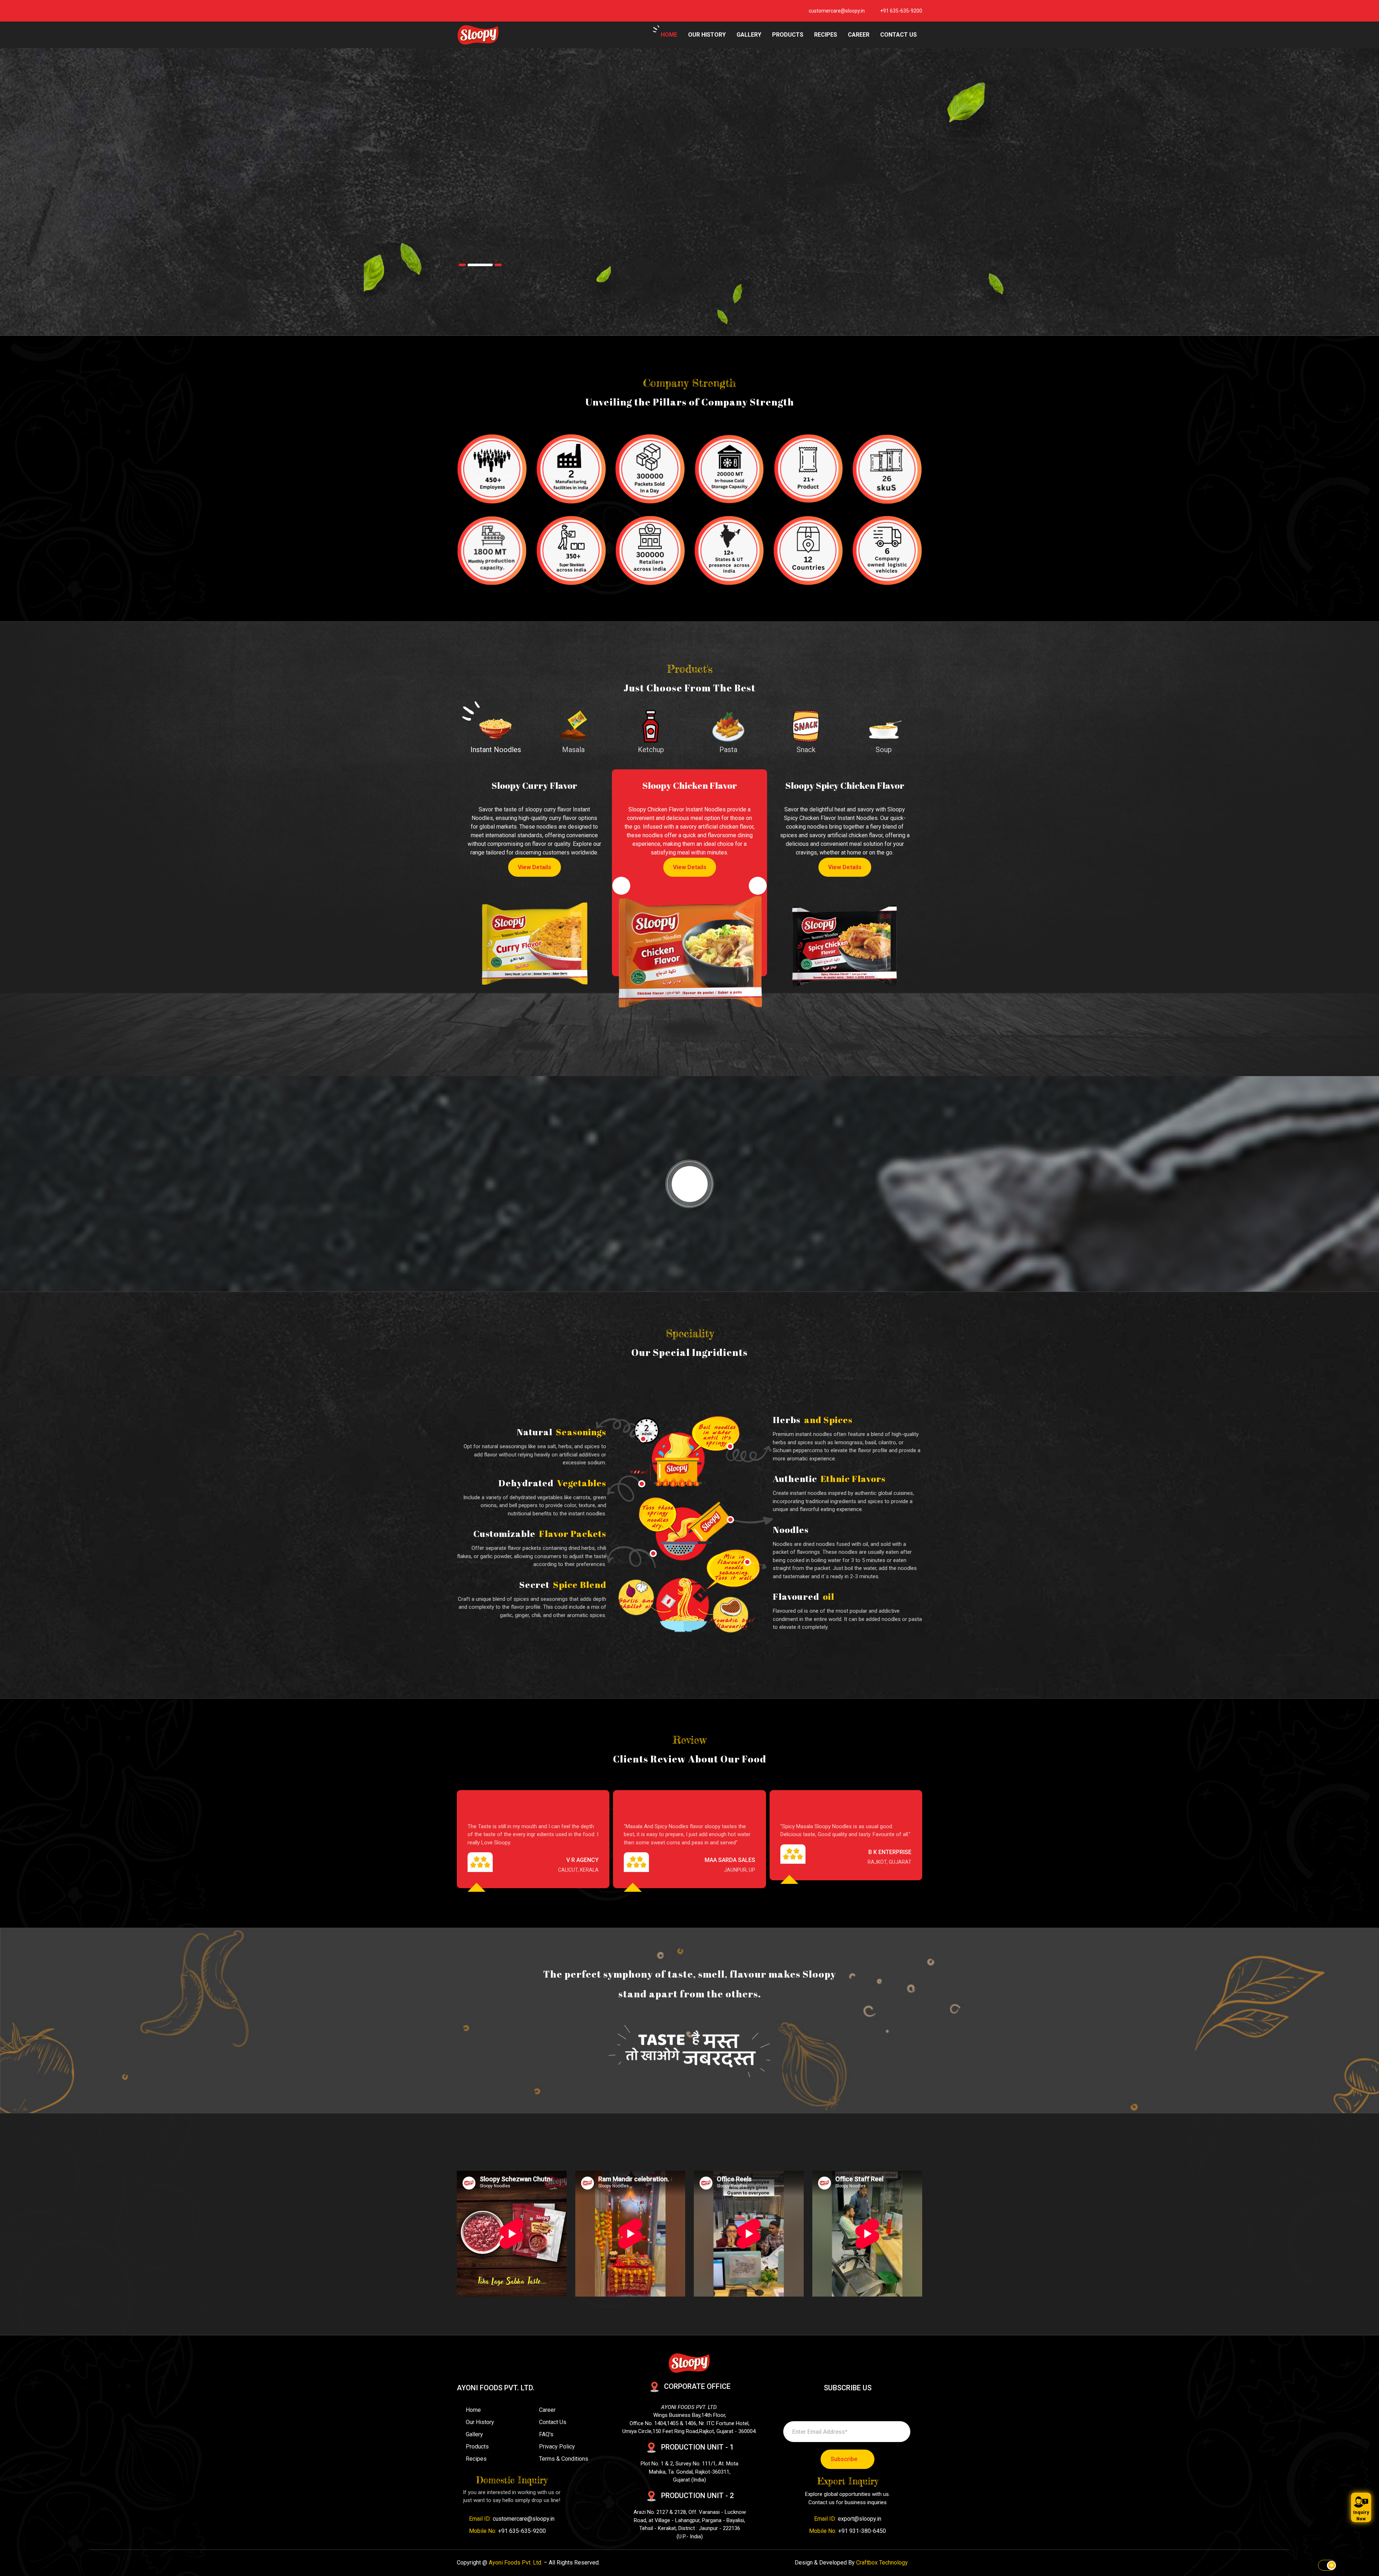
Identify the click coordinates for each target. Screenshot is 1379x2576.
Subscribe (844, 2459)
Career (547, 2410)
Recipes (476, 2459)
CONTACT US (899, 35)
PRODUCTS (788, 35)
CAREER (859, 35)
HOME (669, 35)
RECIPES (826, 35)
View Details (516, 877)
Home (473, 2410)
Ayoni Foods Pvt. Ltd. (516, 2563)
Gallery (474, 2434)
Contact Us (553, 2422)
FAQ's (546, 2434)
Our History (480, 2422)
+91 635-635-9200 (901, 11)
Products (477, 2447)
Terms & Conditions (564, 2459)
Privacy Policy (557, 2447)
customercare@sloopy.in (837, 11)
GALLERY (749, 35)
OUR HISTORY (707, 35)
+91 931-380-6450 (862, 2531)
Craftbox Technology (882, 2563)
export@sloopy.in (860, 2519)
